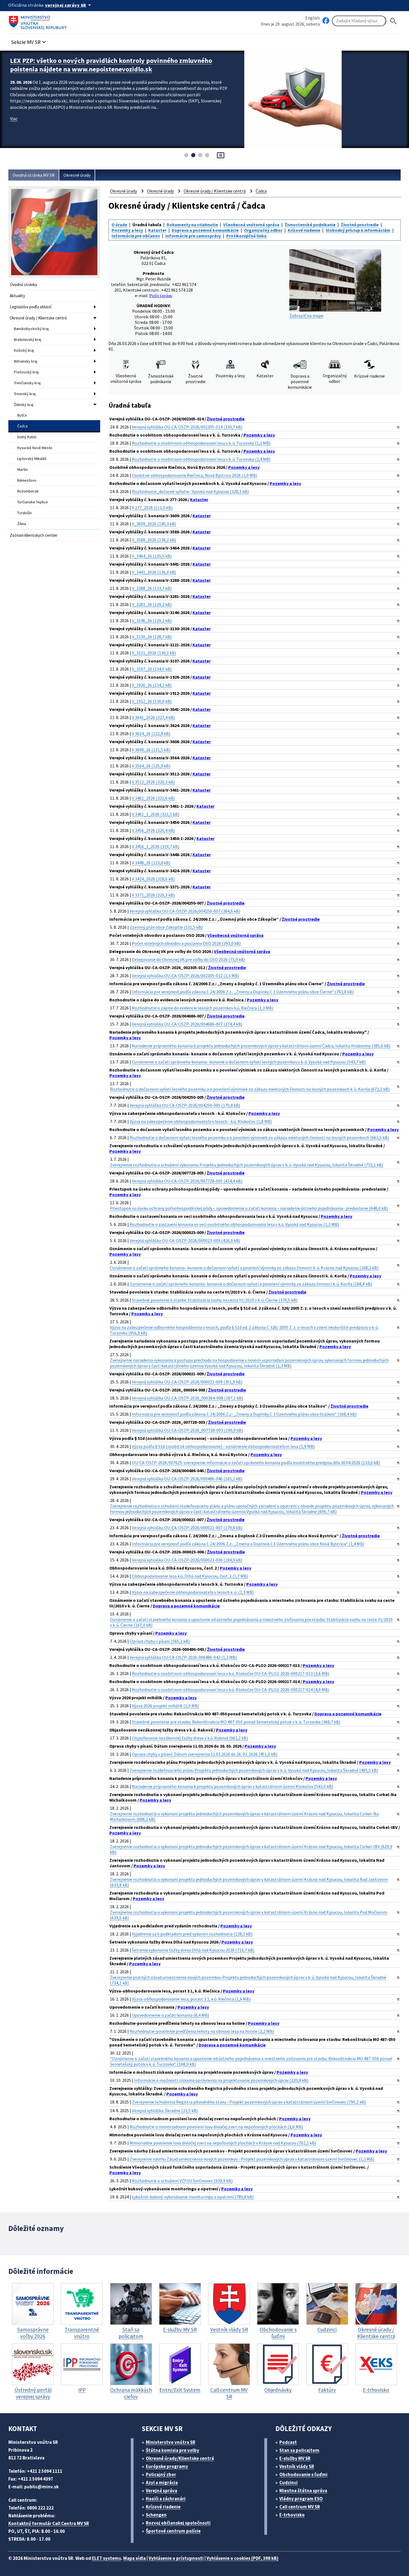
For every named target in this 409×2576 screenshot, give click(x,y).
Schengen (156, 2515)
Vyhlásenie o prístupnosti (176, 2558)
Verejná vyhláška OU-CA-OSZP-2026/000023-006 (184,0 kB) (187, 1560)
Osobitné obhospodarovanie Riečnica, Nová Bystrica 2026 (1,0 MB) (194, 475)
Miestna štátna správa (303, 2491)
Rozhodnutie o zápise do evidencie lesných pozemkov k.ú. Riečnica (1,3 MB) (203, 1008)
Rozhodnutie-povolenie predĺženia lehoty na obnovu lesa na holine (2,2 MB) (202, 2031)
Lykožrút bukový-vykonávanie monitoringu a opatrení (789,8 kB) (193, 2197)
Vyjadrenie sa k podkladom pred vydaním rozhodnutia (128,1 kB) (192, 1934)
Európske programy (167, 2466)
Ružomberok (28, 491)
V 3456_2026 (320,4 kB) (153, 830)
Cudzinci (289, 2483)
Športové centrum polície (173, 2531)
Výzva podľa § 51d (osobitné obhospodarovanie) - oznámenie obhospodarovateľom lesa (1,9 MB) (223, 1446)
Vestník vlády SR (297, 2466)
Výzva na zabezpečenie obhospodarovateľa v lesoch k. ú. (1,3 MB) (193, 1592)
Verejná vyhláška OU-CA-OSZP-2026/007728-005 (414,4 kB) (187, 1181)
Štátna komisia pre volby (173, 2450)
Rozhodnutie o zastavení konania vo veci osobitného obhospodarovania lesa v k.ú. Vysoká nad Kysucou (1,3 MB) (234, 1224)
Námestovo (27, 480)
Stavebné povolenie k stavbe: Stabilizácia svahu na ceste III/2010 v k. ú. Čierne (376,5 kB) (215, 1300)
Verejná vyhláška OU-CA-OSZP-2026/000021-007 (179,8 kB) (187, 1528)
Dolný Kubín (27, 437)
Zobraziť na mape (306, 316)
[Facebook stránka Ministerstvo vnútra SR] (326, 21)
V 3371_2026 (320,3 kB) (153, 895)
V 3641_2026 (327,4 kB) (153, 717)
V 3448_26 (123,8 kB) (151, 863)
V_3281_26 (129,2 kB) (152, 604)
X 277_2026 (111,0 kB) (152, 508)
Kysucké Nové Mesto (35, 448)
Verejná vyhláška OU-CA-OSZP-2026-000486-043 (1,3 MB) (183, 1657)
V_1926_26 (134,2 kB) (152, 685)
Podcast (288, 2442)
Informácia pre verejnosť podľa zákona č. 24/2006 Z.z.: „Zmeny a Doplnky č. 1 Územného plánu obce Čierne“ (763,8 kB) (243, 992)
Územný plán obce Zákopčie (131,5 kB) (166, 927)
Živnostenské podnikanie (310, 225)
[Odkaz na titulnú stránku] (39, 21)
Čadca (22, 426)
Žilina (22, 524)
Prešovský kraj (26, 372)
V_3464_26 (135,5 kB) (152, 556)
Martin (22, 469)
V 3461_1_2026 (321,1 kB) (156, 814)
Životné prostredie (360, 225)
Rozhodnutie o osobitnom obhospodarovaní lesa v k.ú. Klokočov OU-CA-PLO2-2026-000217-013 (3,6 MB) (231, 1673)
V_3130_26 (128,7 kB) (152, 637)
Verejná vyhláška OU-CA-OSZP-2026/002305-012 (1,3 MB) (185, 976)
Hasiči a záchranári (166, 2499)
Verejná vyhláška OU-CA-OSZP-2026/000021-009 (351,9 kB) (187, 1382)
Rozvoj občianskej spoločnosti (178, 2523)
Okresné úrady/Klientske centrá (180, 2458)
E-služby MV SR (295, 2458)
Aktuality (17, 296)
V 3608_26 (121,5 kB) (151, 750)
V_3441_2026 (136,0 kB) (154, 572)
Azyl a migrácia (162, 2483)
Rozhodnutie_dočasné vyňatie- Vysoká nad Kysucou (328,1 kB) (190, 491)
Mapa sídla (135, 2558)
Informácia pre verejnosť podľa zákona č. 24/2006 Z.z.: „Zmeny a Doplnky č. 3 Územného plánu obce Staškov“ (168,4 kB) (244, 1414)
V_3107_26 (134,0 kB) (152, 669)
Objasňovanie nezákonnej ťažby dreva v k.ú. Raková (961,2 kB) (190, 1738)
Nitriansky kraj (26, 361)
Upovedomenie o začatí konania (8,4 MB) (170, 2015)
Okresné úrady (77, 175)
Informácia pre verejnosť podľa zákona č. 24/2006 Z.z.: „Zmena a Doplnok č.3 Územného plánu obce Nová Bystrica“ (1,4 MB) (248, 1544)
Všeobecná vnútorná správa (251, 225)
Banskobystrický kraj (31, 329)
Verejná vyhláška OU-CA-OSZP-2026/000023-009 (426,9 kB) (185, 1240)
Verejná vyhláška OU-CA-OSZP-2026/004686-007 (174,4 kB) (187, 1024)
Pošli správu (161, 295)
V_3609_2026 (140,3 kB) (154, 524)
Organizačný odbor (263, 230)
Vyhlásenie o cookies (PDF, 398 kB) (242, 2558)
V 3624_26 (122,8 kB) (151, 733)
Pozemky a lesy (127, 230)
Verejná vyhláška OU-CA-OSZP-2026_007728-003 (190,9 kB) (187, 1430)
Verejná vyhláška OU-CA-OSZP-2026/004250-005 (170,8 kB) (185, 1105)
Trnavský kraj (25, 394)
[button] (29, 40)
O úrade (119, 225)
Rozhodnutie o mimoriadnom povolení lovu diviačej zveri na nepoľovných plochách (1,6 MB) (216, 2127)
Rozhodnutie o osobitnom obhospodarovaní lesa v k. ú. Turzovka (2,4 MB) (201, 459)
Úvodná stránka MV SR (34, 175)
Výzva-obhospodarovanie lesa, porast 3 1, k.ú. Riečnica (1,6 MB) (191, 1999)
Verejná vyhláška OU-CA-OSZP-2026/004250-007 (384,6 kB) (185, 911)
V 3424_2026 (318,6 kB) (153, 879)
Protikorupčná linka (246, 236)
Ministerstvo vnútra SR (171, 2442)
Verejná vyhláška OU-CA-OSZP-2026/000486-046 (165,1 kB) (187, 1479)
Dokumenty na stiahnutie (192, 225)
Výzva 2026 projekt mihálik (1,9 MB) (165, 1706)
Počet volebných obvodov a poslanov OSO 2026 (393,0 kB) (186, 943)
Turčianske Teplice (33, 502)
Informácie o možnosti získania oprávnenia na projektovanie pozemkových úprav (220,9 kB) (221, 2080)
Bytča (22, 415)
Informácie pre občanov (136, 236)
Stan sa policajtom (299, 2450)
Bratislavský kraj (28, 339)
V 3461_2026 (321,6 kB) (153, 798)
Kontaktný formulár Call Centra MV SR (49, 2523)
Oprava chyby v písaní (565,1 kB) (160, 1641)
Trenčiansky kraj (27, 383)
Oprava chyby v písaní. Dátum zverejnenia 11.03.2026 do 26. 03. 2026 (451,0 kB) (205, 1754)
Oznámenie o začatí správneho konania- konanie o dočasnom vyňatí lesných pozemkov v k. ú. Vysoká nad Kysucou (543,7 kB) (249, 1062)
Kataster (157, 230)
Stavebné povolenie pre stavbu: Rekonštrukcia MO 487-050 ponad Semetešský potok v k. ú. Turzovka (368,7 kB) (236, 1722)
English (312, 18)
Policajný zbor (161, 2474)
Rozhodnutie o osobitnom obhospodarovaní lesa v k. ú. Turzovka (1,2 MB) (201, 443)
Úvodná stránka (23, 285)
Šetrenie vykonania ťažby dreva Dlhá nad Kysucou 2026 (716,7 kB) (193, 1950)
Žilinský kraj (24, 405)
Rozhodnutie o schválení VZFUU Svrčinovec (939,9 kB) (182, 2181)
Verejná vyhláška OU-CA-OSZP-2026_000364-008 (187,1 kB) (187, 1398)
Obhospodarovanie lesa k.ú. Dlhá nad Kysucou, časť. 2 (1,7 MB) (190, 1576)
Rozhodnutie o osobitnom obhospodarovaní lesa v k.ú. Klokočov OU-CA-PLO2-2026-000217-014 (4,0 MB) (231, 1690)
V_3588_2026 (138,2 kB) (154, 540)
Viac (14, 119)
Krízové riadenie (304, 230)
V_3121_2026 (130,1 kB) (154, 653)
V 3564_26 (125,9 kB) (151, 766)
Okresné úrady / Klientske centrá (38, 318)
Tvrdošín (24, 513)
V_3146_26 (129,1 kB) (152, 620)
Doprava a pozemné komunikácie (205, 230)
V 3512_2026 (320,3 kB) (153, 782)
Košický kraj (24, 350)
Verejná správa (162, 2491)
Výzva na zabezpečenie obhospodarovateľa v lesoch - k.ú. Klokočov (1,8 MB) (201, 1121)
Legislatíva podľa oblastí (31, 307)
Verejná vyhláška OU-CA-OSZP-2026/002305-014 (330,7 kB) (187, 427)
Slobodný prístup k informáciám (358, 230)
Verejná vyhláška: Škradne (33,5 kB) (165, 2110)
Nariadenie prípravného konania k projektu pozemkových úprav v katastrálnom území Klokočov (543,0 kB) (232, 1786)
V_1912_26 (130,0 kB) (152, 701)
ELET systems (106, 2558)
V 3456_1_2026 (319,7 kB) (156, 846)
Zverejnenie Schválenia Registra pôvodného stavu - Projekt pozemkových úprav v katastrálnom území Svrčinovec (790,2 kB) (249, 2102)
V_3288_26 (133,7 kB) (152, 588)
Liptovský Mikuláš (32, 459)
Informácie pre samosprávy (193, 236)
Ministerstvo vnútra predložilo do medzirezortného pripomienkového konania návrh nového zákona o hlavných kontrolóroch (113, 65)
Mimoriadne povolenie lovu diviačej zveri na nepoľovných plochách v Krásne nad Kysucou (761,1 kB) (223, 2143)
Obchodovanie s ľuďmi (303, 2474)
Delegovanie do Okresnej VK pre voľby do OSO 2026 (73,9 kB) (189, 959)
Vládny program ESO (301, 2499)
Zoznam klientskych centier (34, 535)
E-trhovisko (292, 2515)
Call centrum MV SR (300, 2507)
